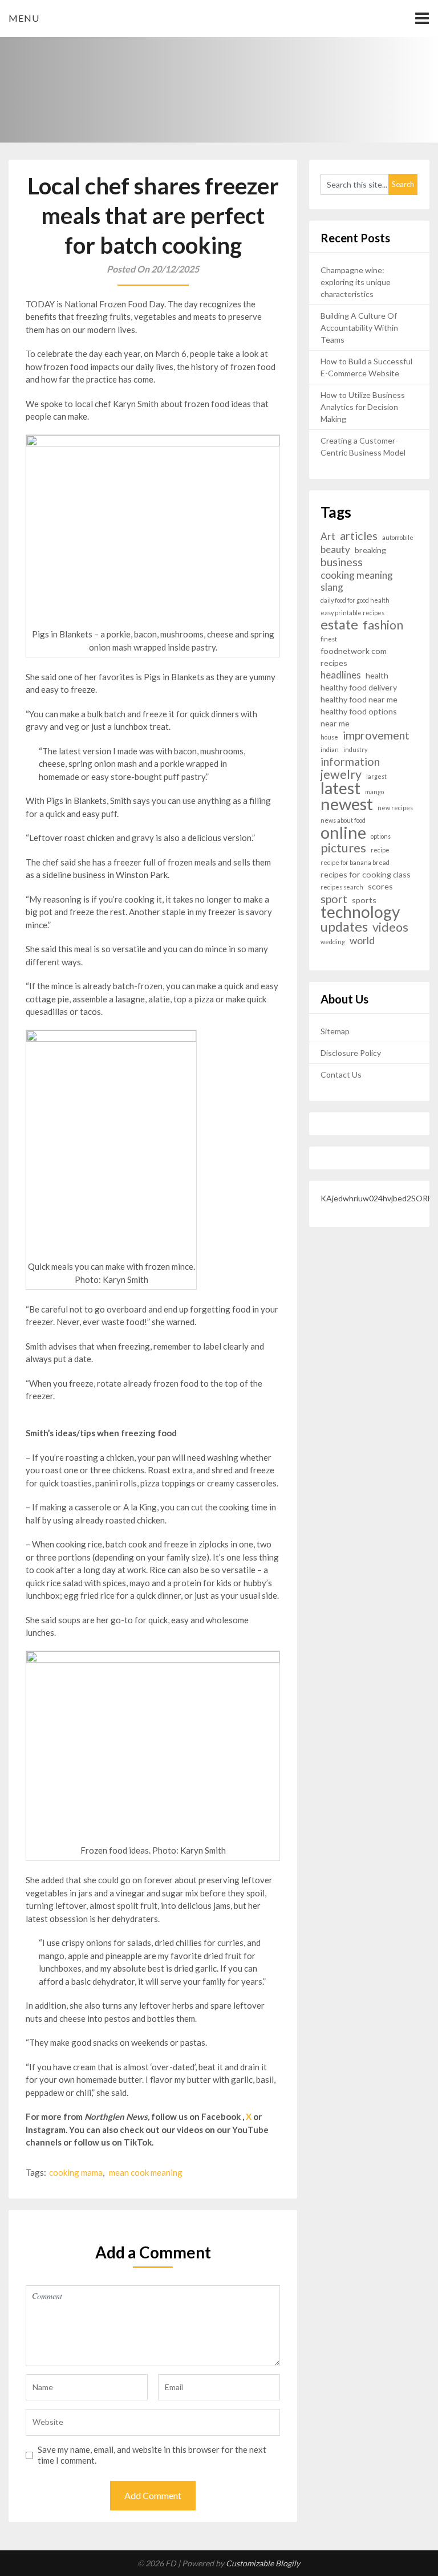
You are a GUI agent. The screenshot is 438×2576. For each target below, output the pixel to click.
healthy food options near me (359, 717)
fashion (383, 625)
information (350, 761)
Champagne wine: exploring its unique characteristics (356, 282)
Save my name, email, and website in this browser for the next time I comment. (152, 2455)
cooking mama (76, 2172)
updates (344, 927)
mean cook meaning (146, 2172)
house (329, 737)
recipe (380, 850)
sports (364, 900)
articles (359, 536)
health (377, 675)
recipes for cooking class (366, 874)
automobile (398, 537)
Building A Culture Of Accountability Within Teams (359, 328)
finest (329, 639)
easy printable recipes (352, 613)
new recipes (395, 808)
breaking (370, 550)
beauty (335, 549)
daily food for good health (355, 600)
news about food (343, 820)
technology (360, 912)
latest (340, 788)
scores (380, 886)
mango (374, 792)
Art (328, 536)
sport (334, 899)
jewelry (341, 775)
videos (390, 927)
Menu (24, 18)
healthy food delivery (359, 687)
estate (339, 625)
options (381, 836)
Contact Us (341, 1074)
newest (347, 804)
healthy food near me (359, 699)
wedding (333, 942)
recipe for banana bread (355, 862)
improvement (376, 735)
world (362, 940)
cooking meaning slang (357, 581)
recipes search (342, 887)
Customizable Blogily (263, 2563)
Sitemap (335, 1031)
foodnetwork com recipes (354, 657)
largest (376, 776)
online (343, 832)
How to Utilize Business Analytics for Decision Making (363, 407)
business (342, 562)
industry (355, 749)
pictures (343, 848)
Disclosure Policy (351, 1053)
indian (330, 749)
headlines (341, 675)
